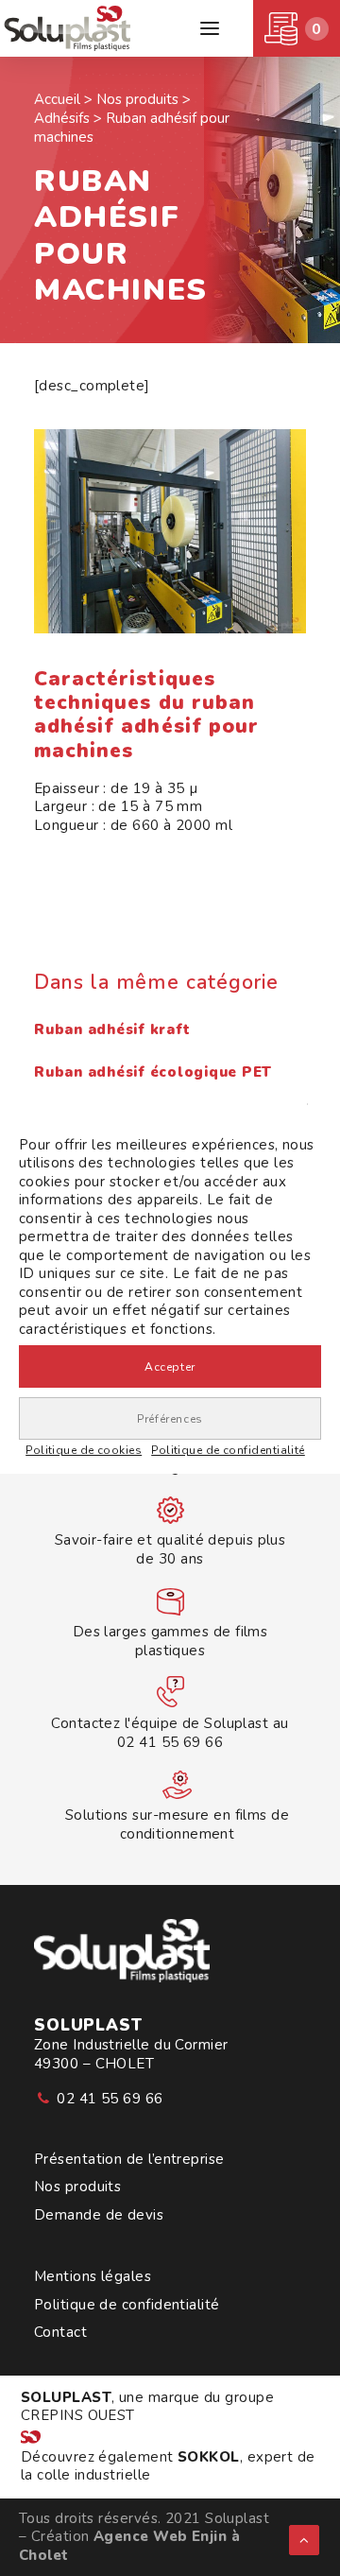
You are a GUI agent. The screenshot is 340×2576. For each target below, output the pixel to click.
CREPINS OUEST (78, 2415)
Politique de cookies (84, 1450)
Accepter (170, 1367)
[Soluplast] (69, 28)
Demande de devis (99, 2215)
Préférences (170, 1419)
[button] (210, 28)
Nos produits (77, 2187)
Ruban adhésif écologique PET (153, 1072)
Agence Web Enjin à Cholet (129, 2546)
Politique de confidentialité (228, 1450)
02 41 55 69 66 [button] (110, 2099)
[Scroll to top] (304, 2539)
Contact (60, 2333)
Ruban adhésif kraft (112, 1029)
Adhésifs (62, 118)
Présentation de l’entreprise (129, 2160)
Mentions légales (93, 2277)
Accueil (57, 99)
